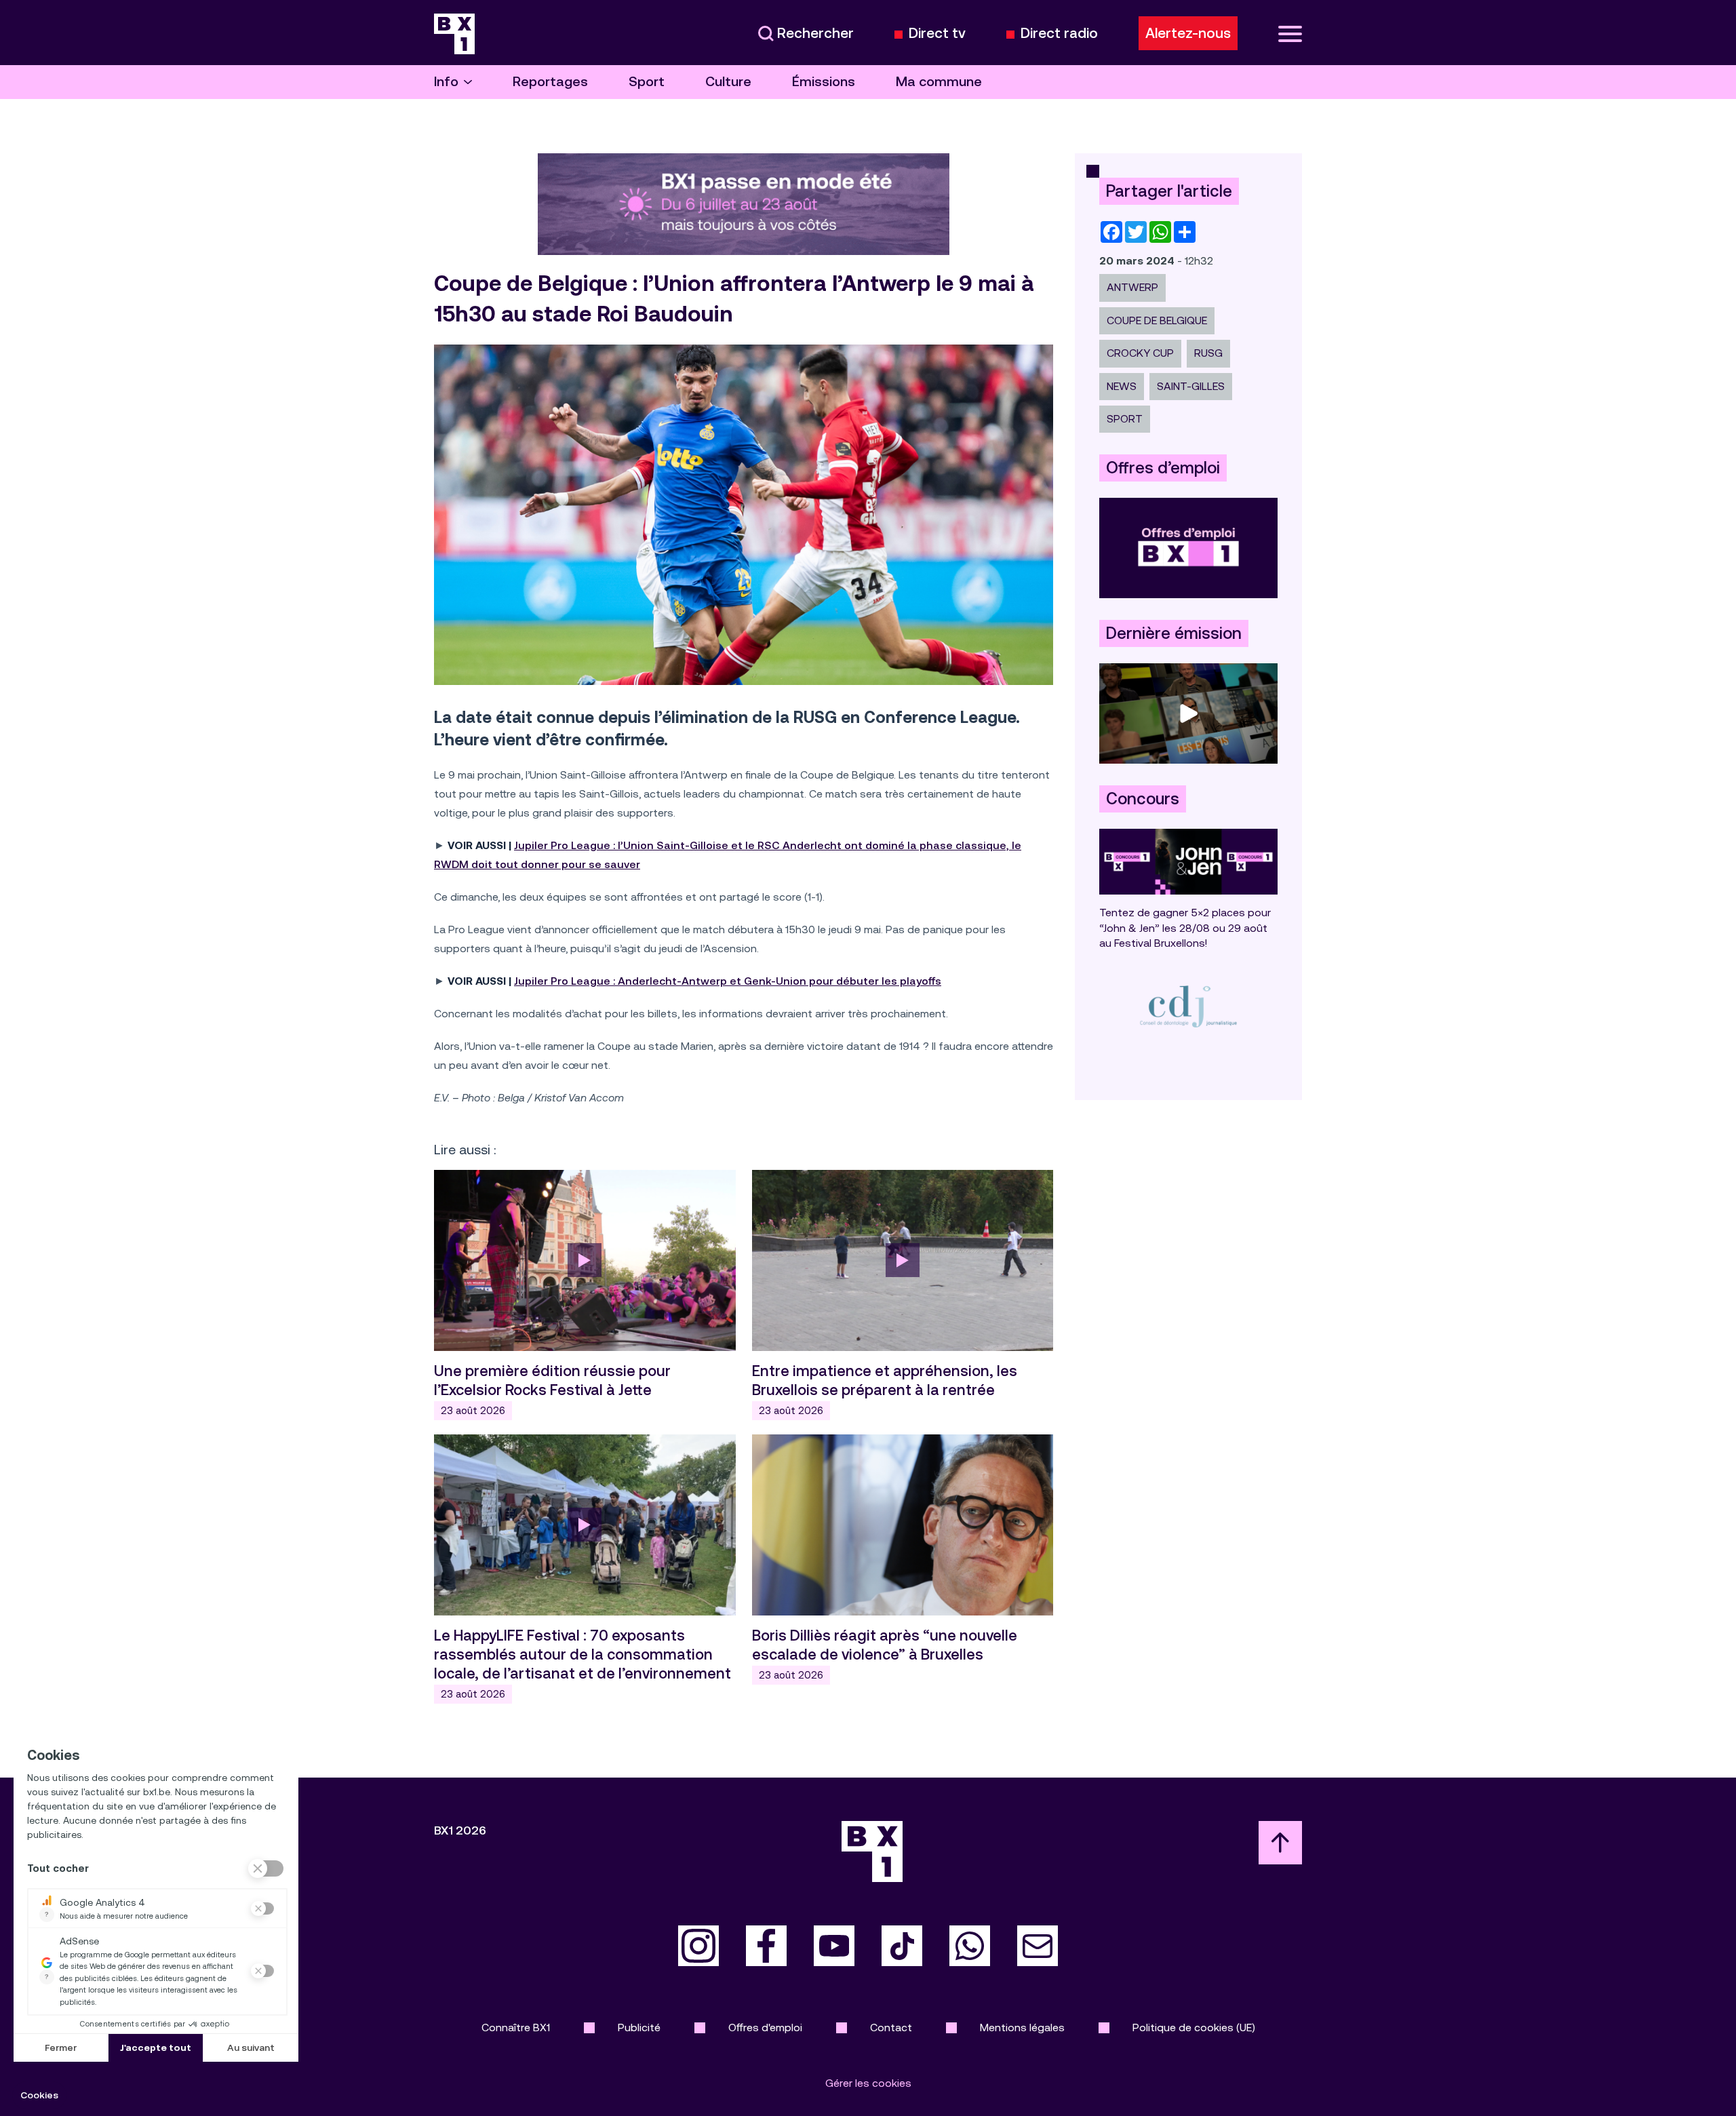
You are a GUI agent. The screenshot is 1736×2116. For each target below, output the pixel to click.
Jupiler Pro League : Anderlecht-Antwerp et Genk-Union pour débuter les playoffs (728, 981)
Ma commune (939, 82)
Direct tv (937, 34)
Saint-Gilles (1191, 386)
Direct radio (1059, 34)
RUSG (1208, 353)
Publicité (639, 2027)
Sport (647, 82)
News (1122, 386)
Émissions (824, 82)
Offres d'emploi (765, 2027)
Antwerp (1132, 287)
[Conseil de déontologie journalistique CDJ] (1188, 1006)
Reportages (550, 82)
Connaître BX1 (516, 2027)
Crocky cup (1140, 353)
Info (446, 82)
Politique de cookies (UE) (1194, 2027)
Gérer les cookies (868, 2083)
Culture (728, 82)
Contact (891, 2027)
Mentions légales (1022, 2027)
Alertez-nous (1188, 33)
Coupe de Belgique (1157, 320)
